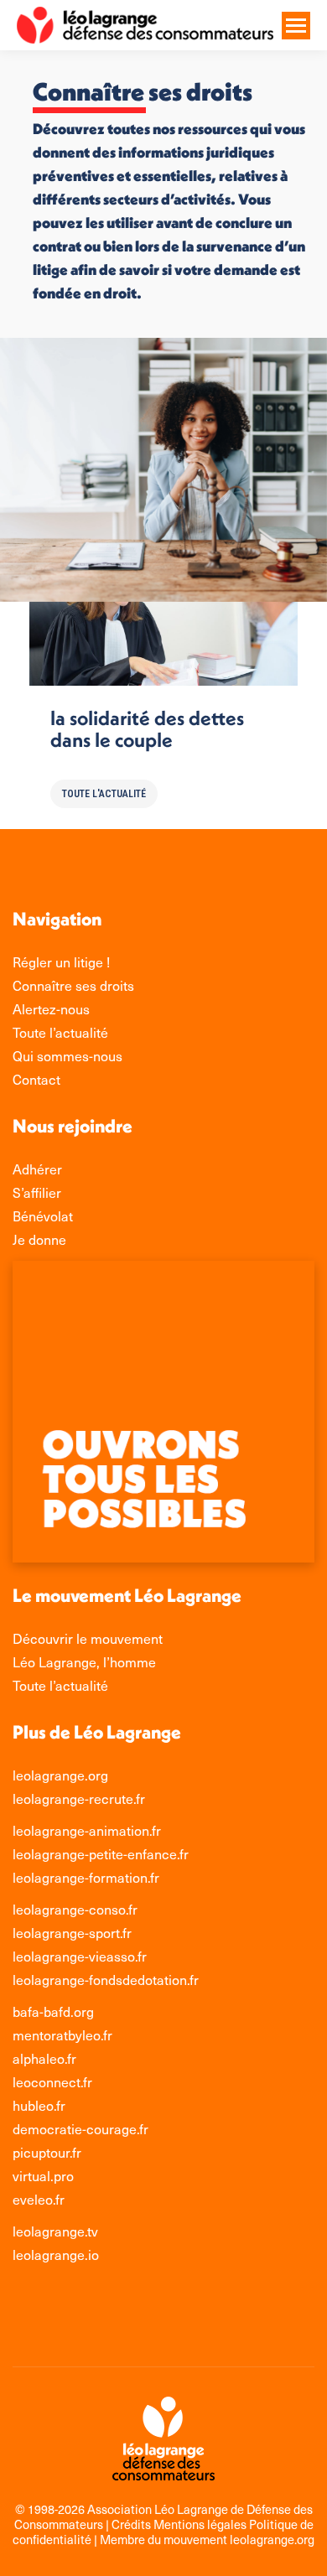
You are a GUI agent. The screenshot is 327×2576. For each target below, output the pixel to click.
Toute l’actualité (60, 1685)
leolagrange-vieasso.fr (80, 1956)
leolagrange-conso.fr (75, 1909)
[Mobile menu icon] (296, 26)
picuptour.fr (47, 2152)
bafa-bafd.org (53, 2011)
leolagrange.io (56, 2254)
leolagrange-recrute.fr (79, 1798)
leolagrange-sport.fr (72, 1932)
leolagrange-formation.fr (86, 1877)
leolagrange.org (60, 1775)
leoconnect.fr (52, 2081)
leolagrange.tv (55, 2231)
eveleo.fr (39, 2199)
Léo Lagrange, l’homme (84, 1661)
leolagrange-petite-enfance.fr (101, 1853)
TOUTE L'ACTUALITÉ (104, 794)
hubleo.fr (39, 2105)
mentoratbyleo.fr (62, 2034)
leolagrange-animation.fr (87, 1830)
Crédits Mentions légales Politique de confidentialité (163, 2532)
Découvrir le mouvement (88, 1638)
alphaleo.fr (44, 2058)
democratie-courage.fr (80, 2128)
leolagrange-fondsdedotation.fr (106, 1979)
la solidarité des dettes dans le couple (147, 728)
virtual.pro (43, 2175)
